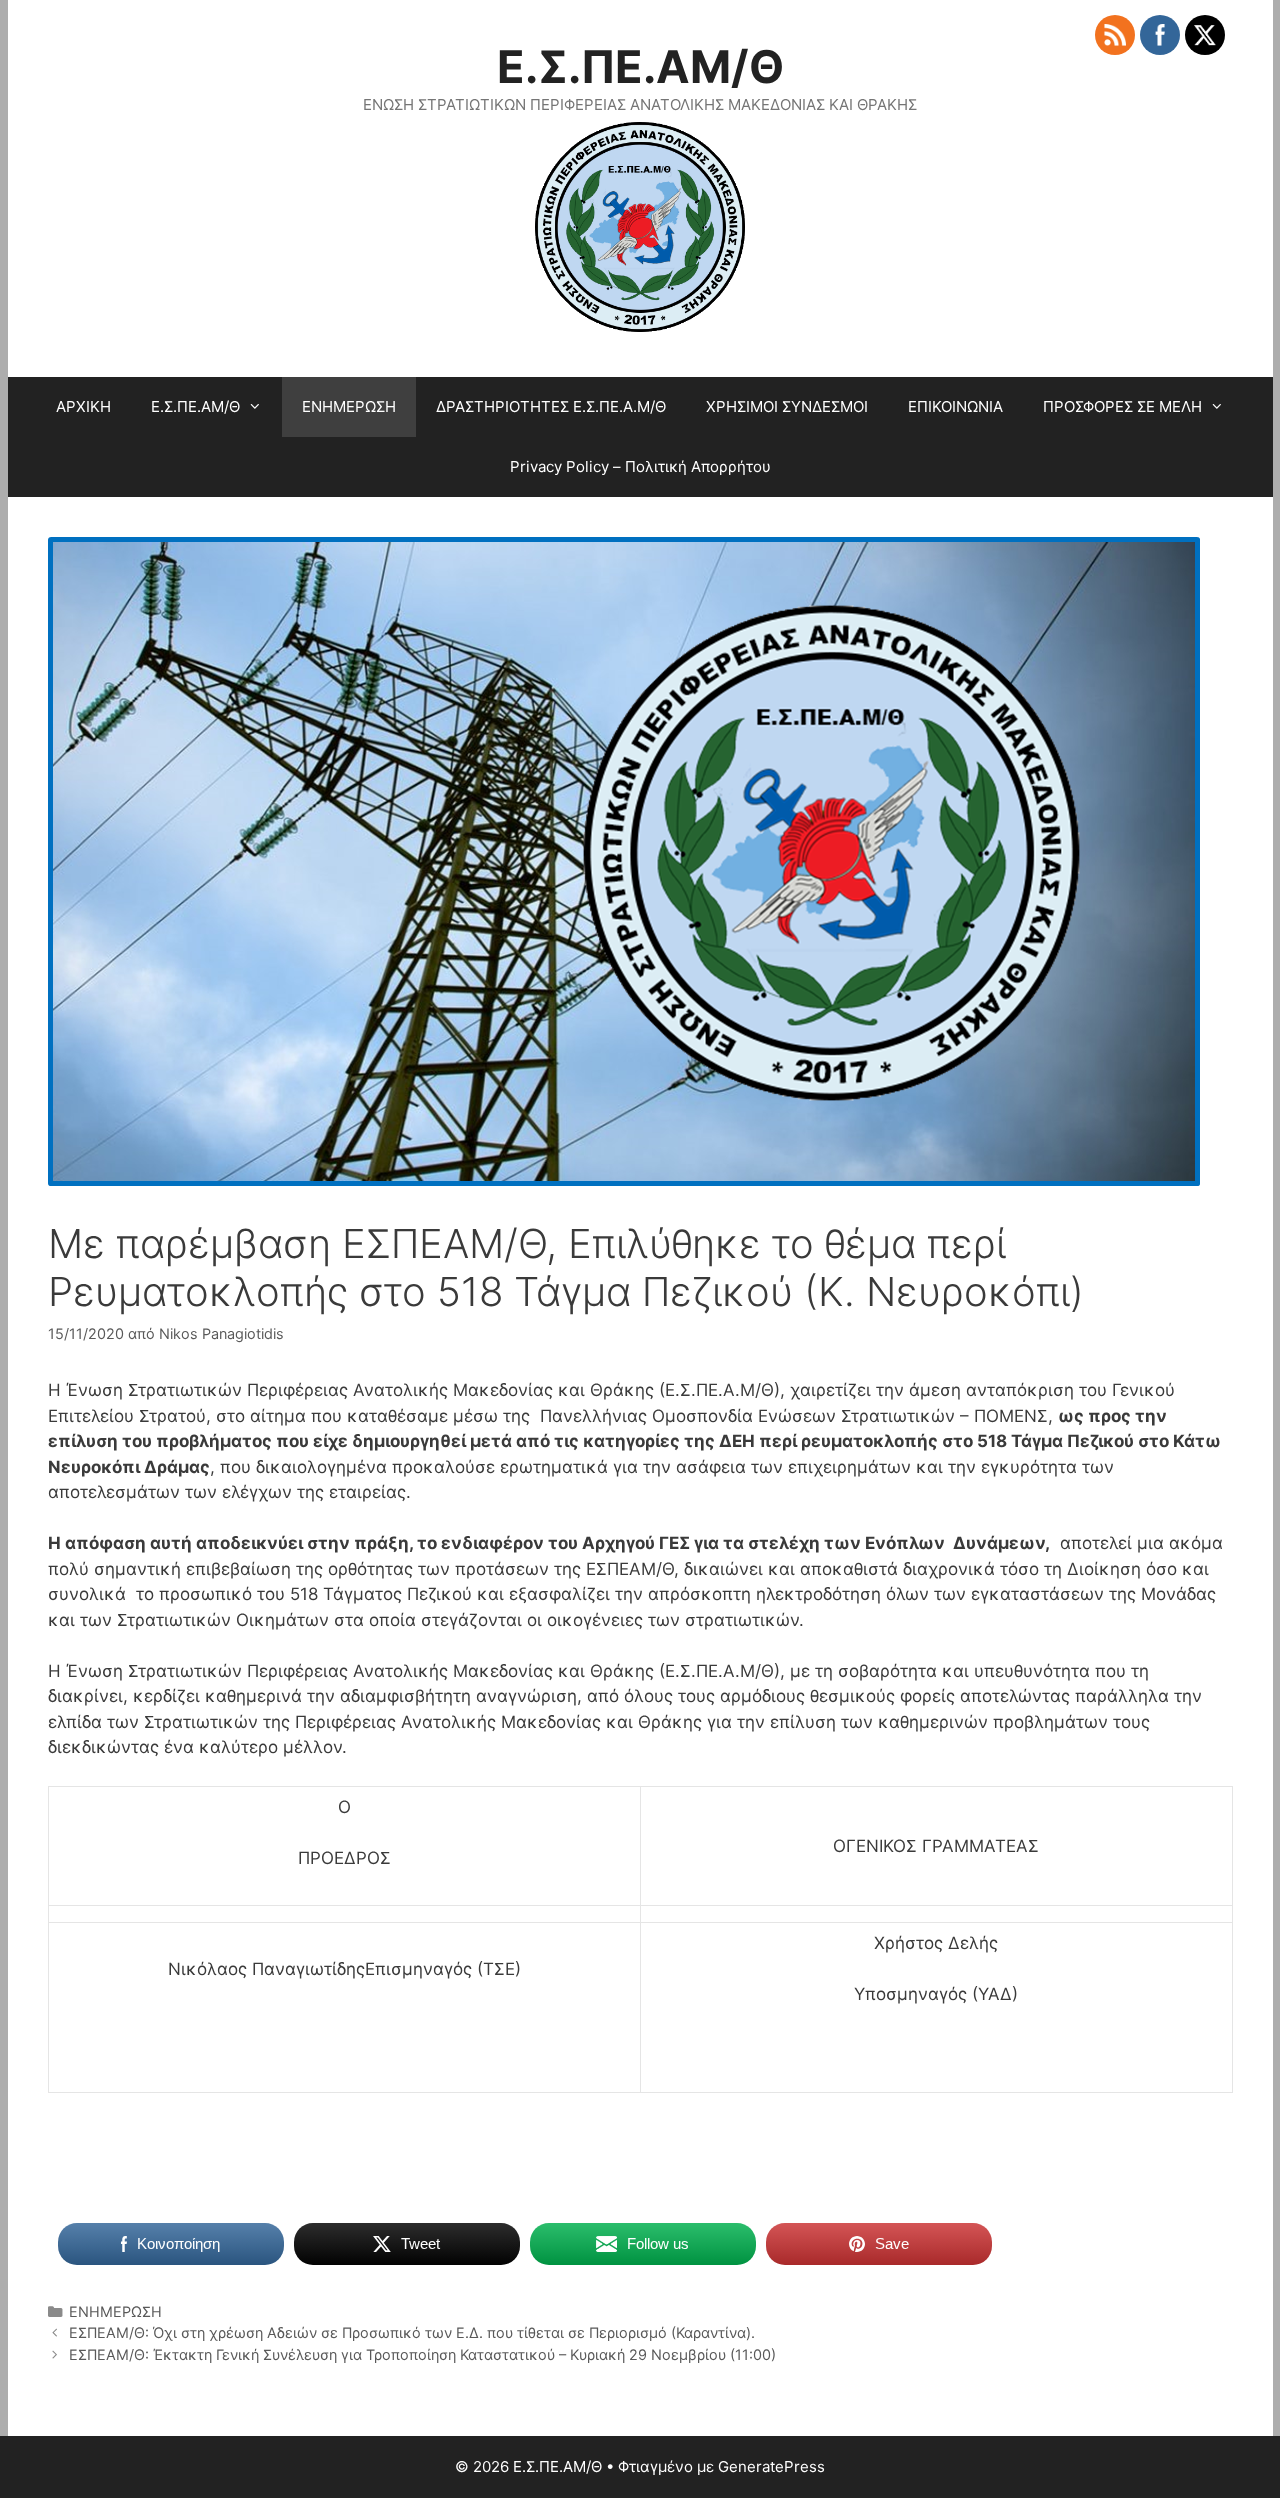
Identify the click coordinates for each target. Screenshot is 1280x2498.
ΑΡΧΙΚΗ (83, 406)
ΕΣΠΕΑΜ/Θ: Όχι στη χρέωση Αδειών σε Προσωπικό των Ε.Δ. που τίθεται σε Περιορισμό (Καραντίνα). (412, 2332)
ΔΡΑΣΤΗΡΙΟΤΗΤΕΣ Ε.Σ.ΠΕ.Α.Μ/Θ (551, 406)
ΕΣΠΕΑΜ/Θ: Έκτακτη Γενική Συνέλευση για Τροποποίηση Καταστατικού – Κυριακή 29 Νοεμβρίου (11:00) (422, 2354)
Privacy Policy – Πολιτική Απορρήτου (640, 466)
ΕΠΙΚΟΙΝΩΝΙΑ (955, 406)
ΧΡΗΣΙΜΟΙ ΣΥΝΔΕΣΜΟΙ (787, 406)
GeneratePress (771, 2466)
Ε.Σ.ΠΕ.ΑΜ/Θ (640, 66)
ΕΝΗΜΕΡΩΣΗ (349, 406)
